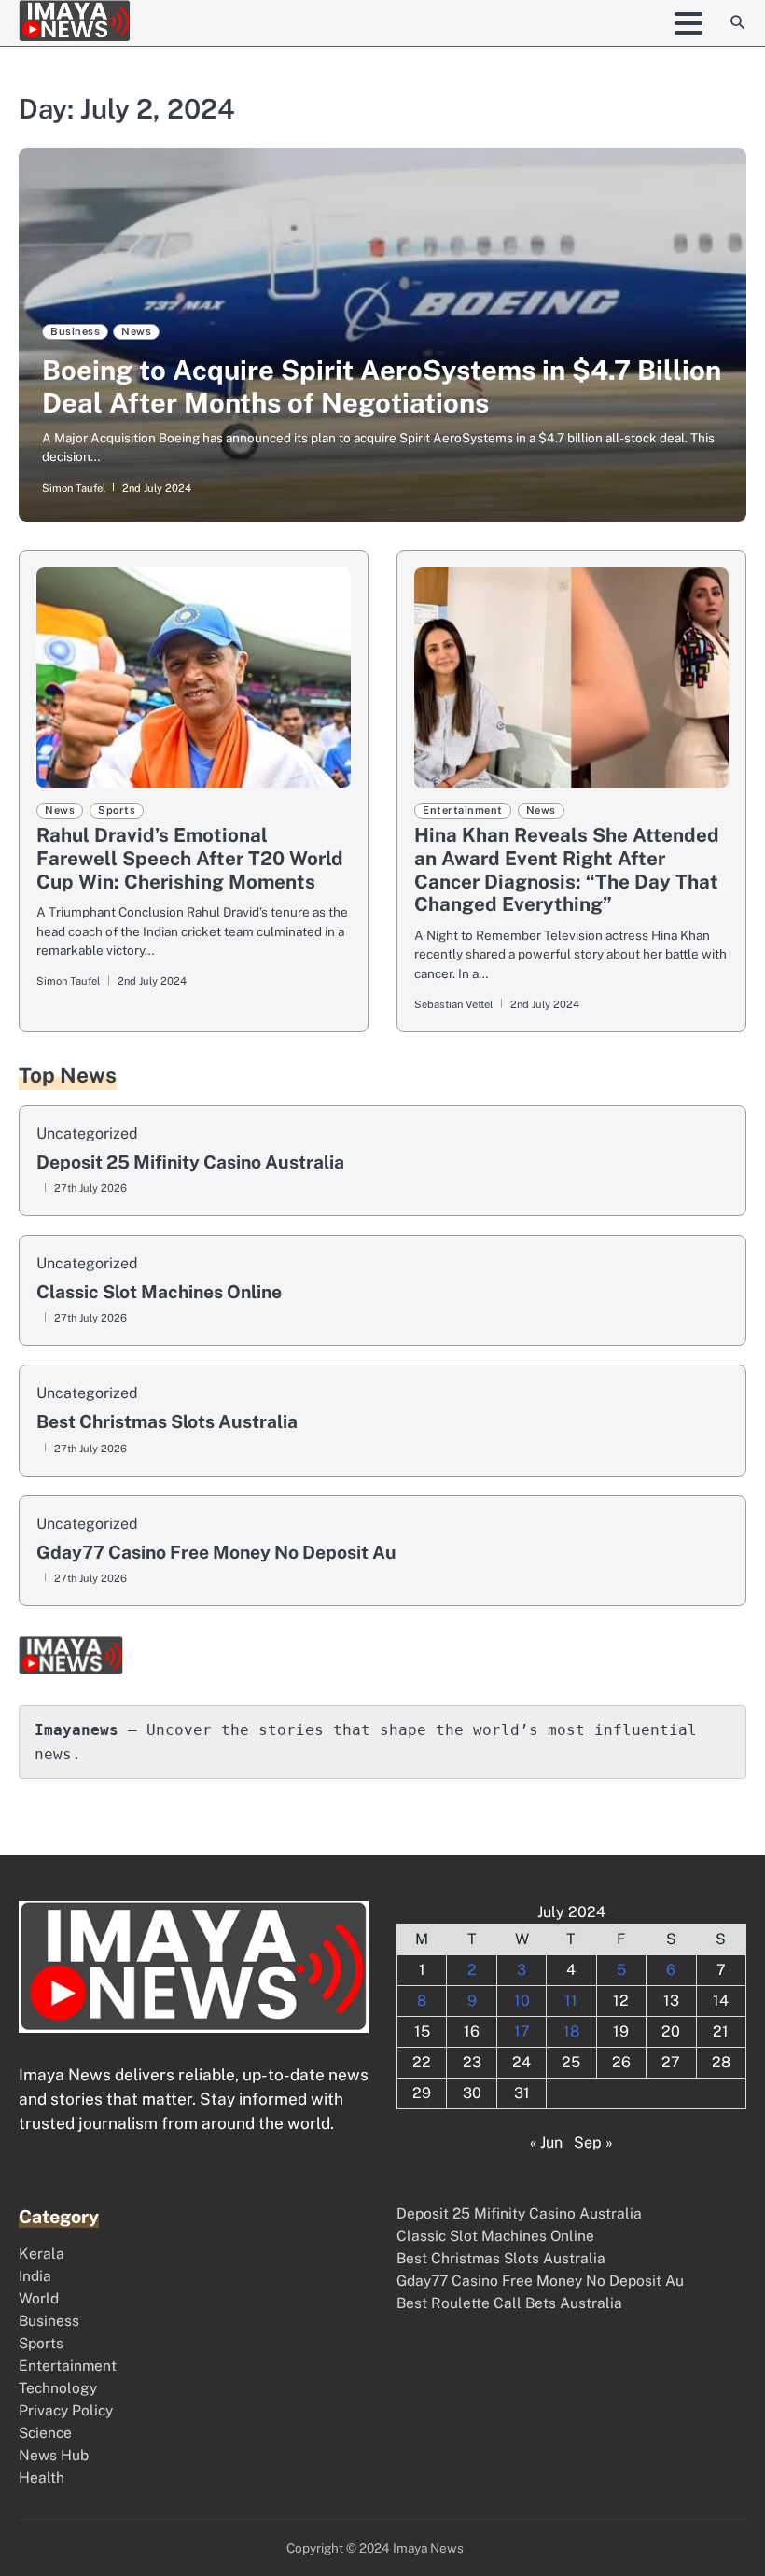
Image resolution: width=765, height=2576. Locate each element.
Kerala (42, 2253)
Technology (58, 2387)
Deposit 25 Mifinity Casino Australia (190, 1162)
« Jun (546, 2142)
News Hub (54, 2455)
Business (75, 331)
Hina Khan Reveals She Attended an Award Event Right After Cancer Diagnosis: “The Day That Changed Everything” (567, 869)
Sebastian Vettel (453, 1004)
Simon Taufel (74, 488)
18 (571, 2031)
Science (45, 2432)
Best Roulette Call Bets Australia (509, 2303)
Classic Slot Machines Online (159, 1292)
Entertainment (463, 810)
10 (522, 2001)
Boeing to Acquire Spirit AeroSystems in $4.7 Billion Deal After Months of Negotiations (382, 386)
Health (42, 2477)
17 (522, 2031)
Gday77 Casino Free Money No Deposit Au (216, 1553)
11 (571, 2001)
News (136, 331)
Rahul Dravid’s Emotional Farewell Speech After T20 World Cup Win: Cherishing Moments (190, 858)
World (39, 2298)
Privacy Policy (66, 2410)
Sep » (593, 2142)
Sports (117, 810)
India (35, 2275)
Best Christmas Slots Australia (167, 1422)
